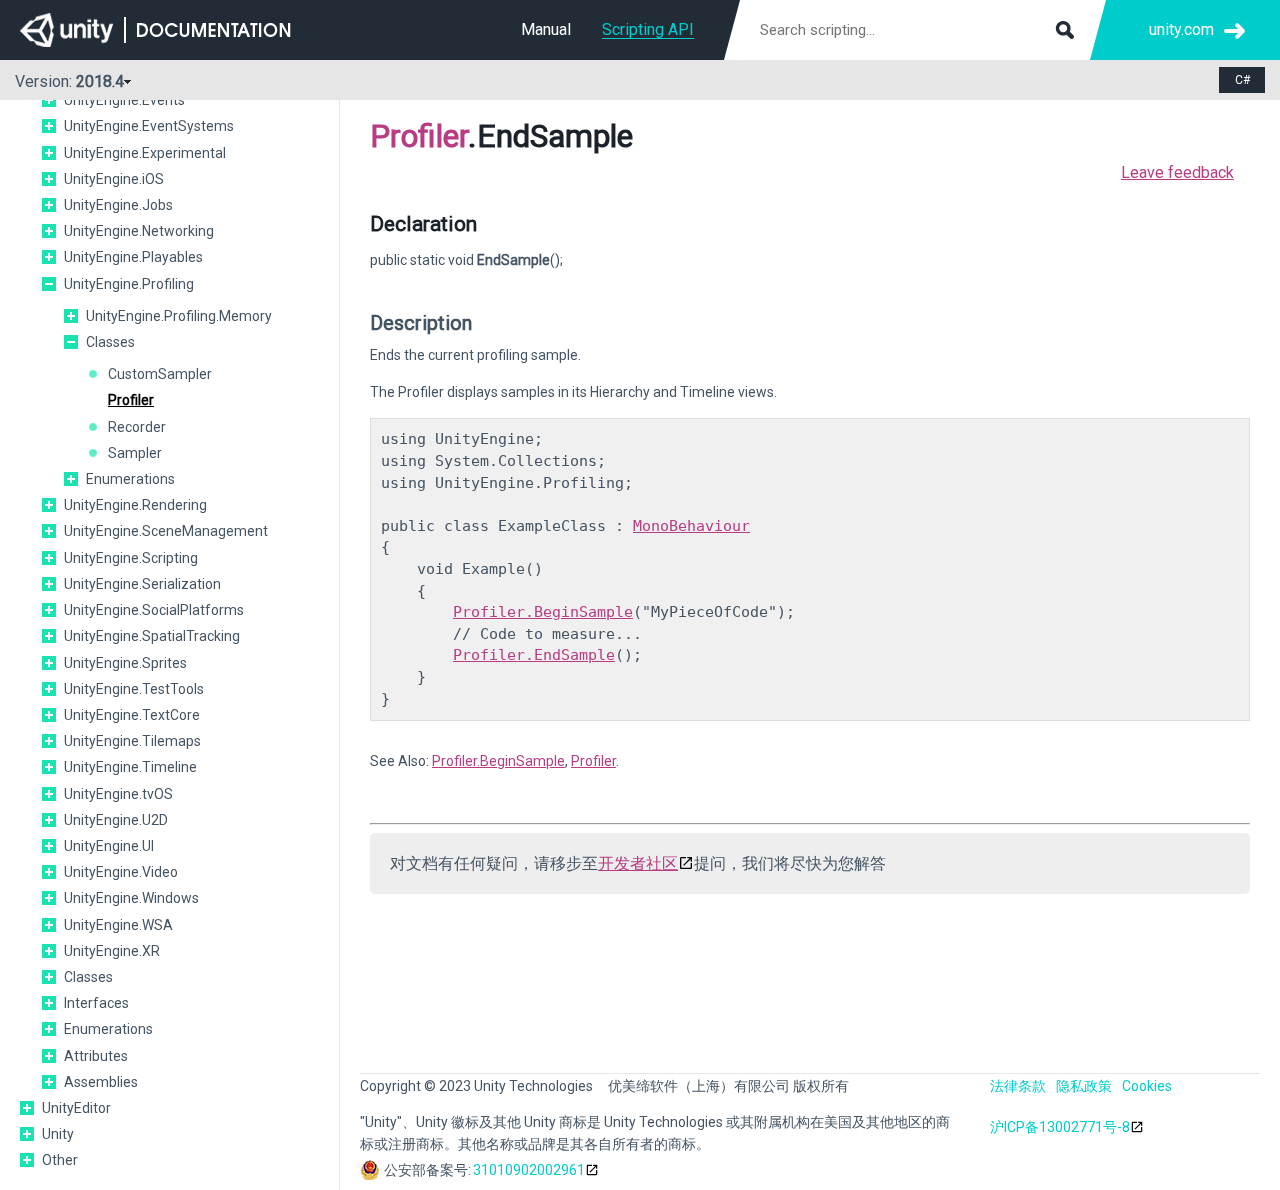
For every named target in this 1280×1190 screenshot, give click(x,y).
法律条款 (1018, 1086)
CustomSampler (160, 374)
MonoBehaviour (691, 526)
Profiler (131, 400)
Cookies (1147, 1086)
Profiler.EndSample (534, 655)
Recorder (137, 427)
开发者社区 (638, 863)
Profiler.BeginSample (543, 612)
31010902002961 (529, 1170)
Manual (546, 29)
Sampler (135, 453)
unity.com (1181, 29)
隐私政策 (1084, 1086)
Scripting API (648, 29)
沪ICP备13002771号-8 (1060, 1127)
